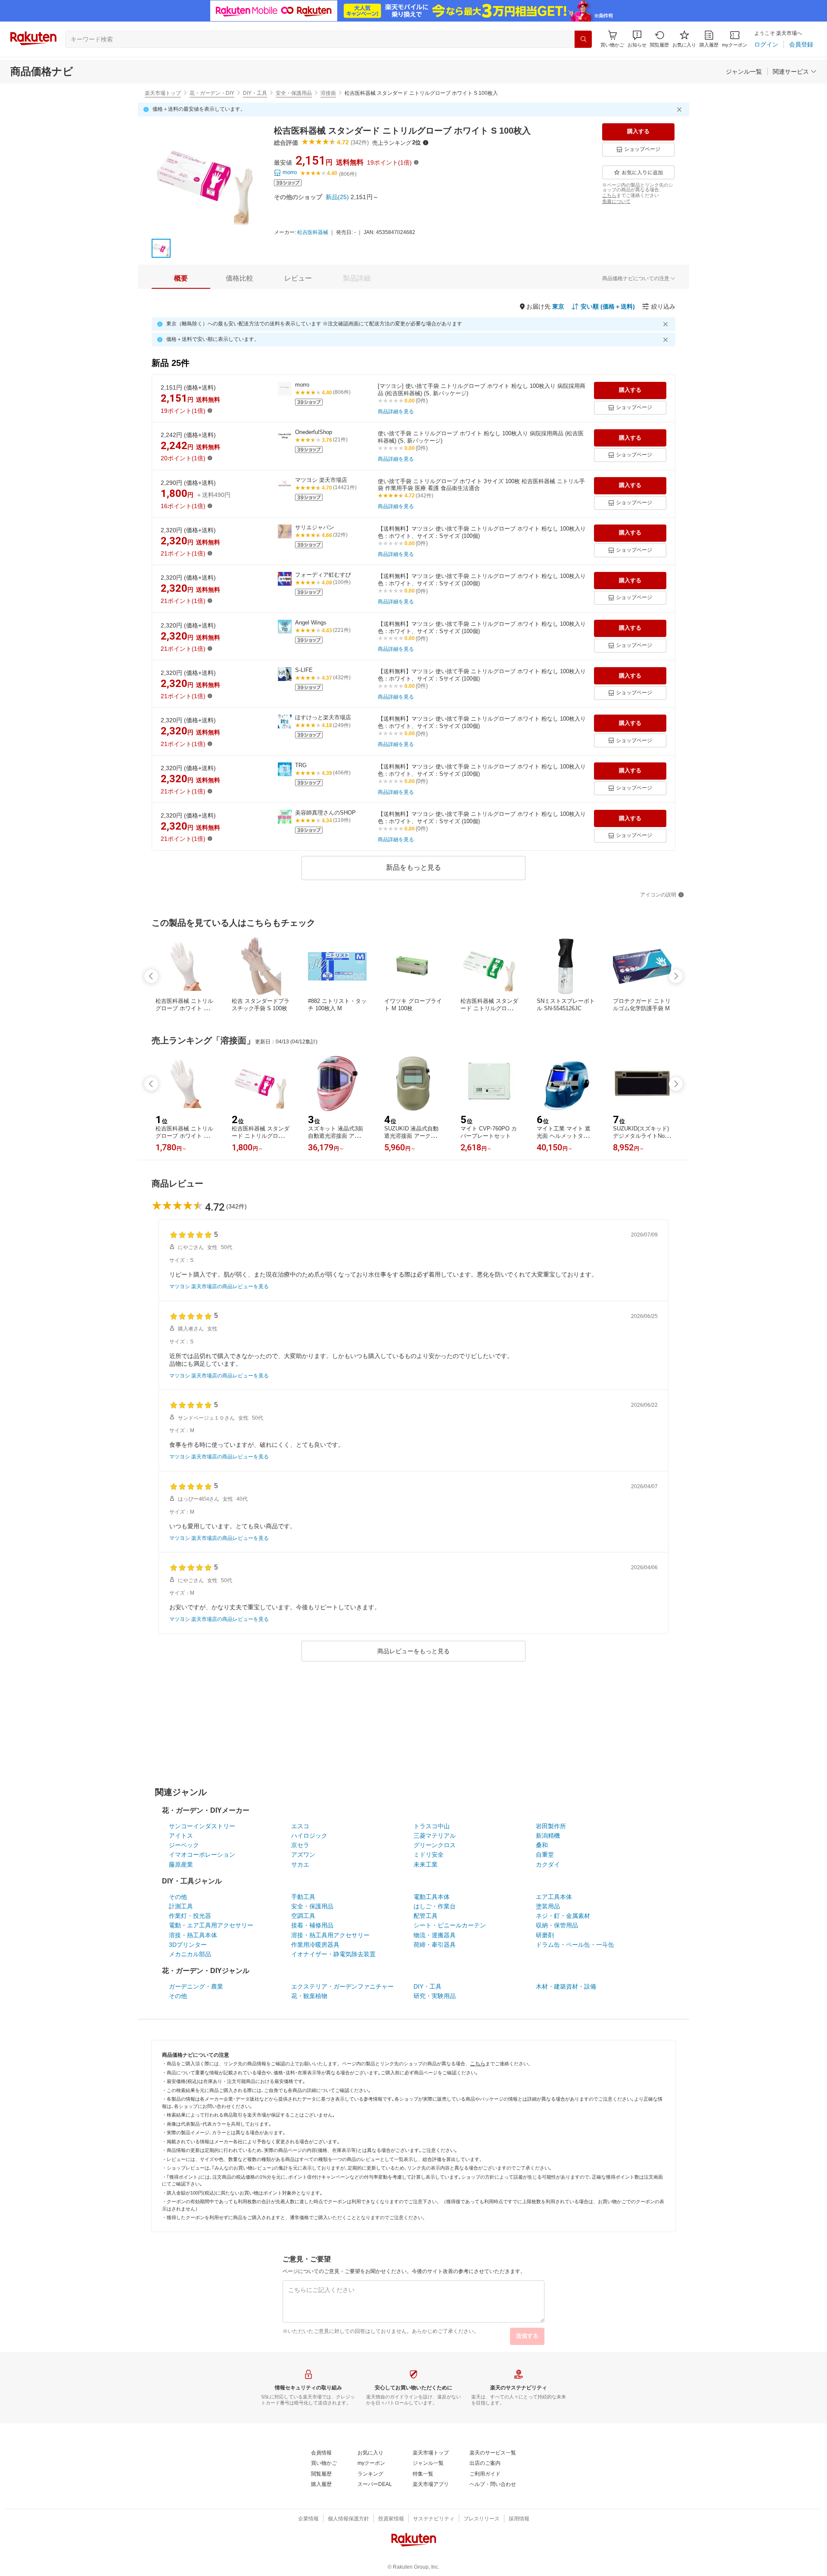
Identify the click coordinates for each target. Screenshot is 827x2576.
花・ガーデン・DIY (212, 93)
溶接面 (328, 93)
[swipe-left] (151, 976)
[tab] (181, 278)
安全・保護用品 (294, 93)
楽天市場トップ (163, 93)
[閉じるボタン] (681, 109)
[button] (637, 39)
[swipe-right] (676, 976)
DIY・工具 (255, 93)
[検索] (583, 39)
